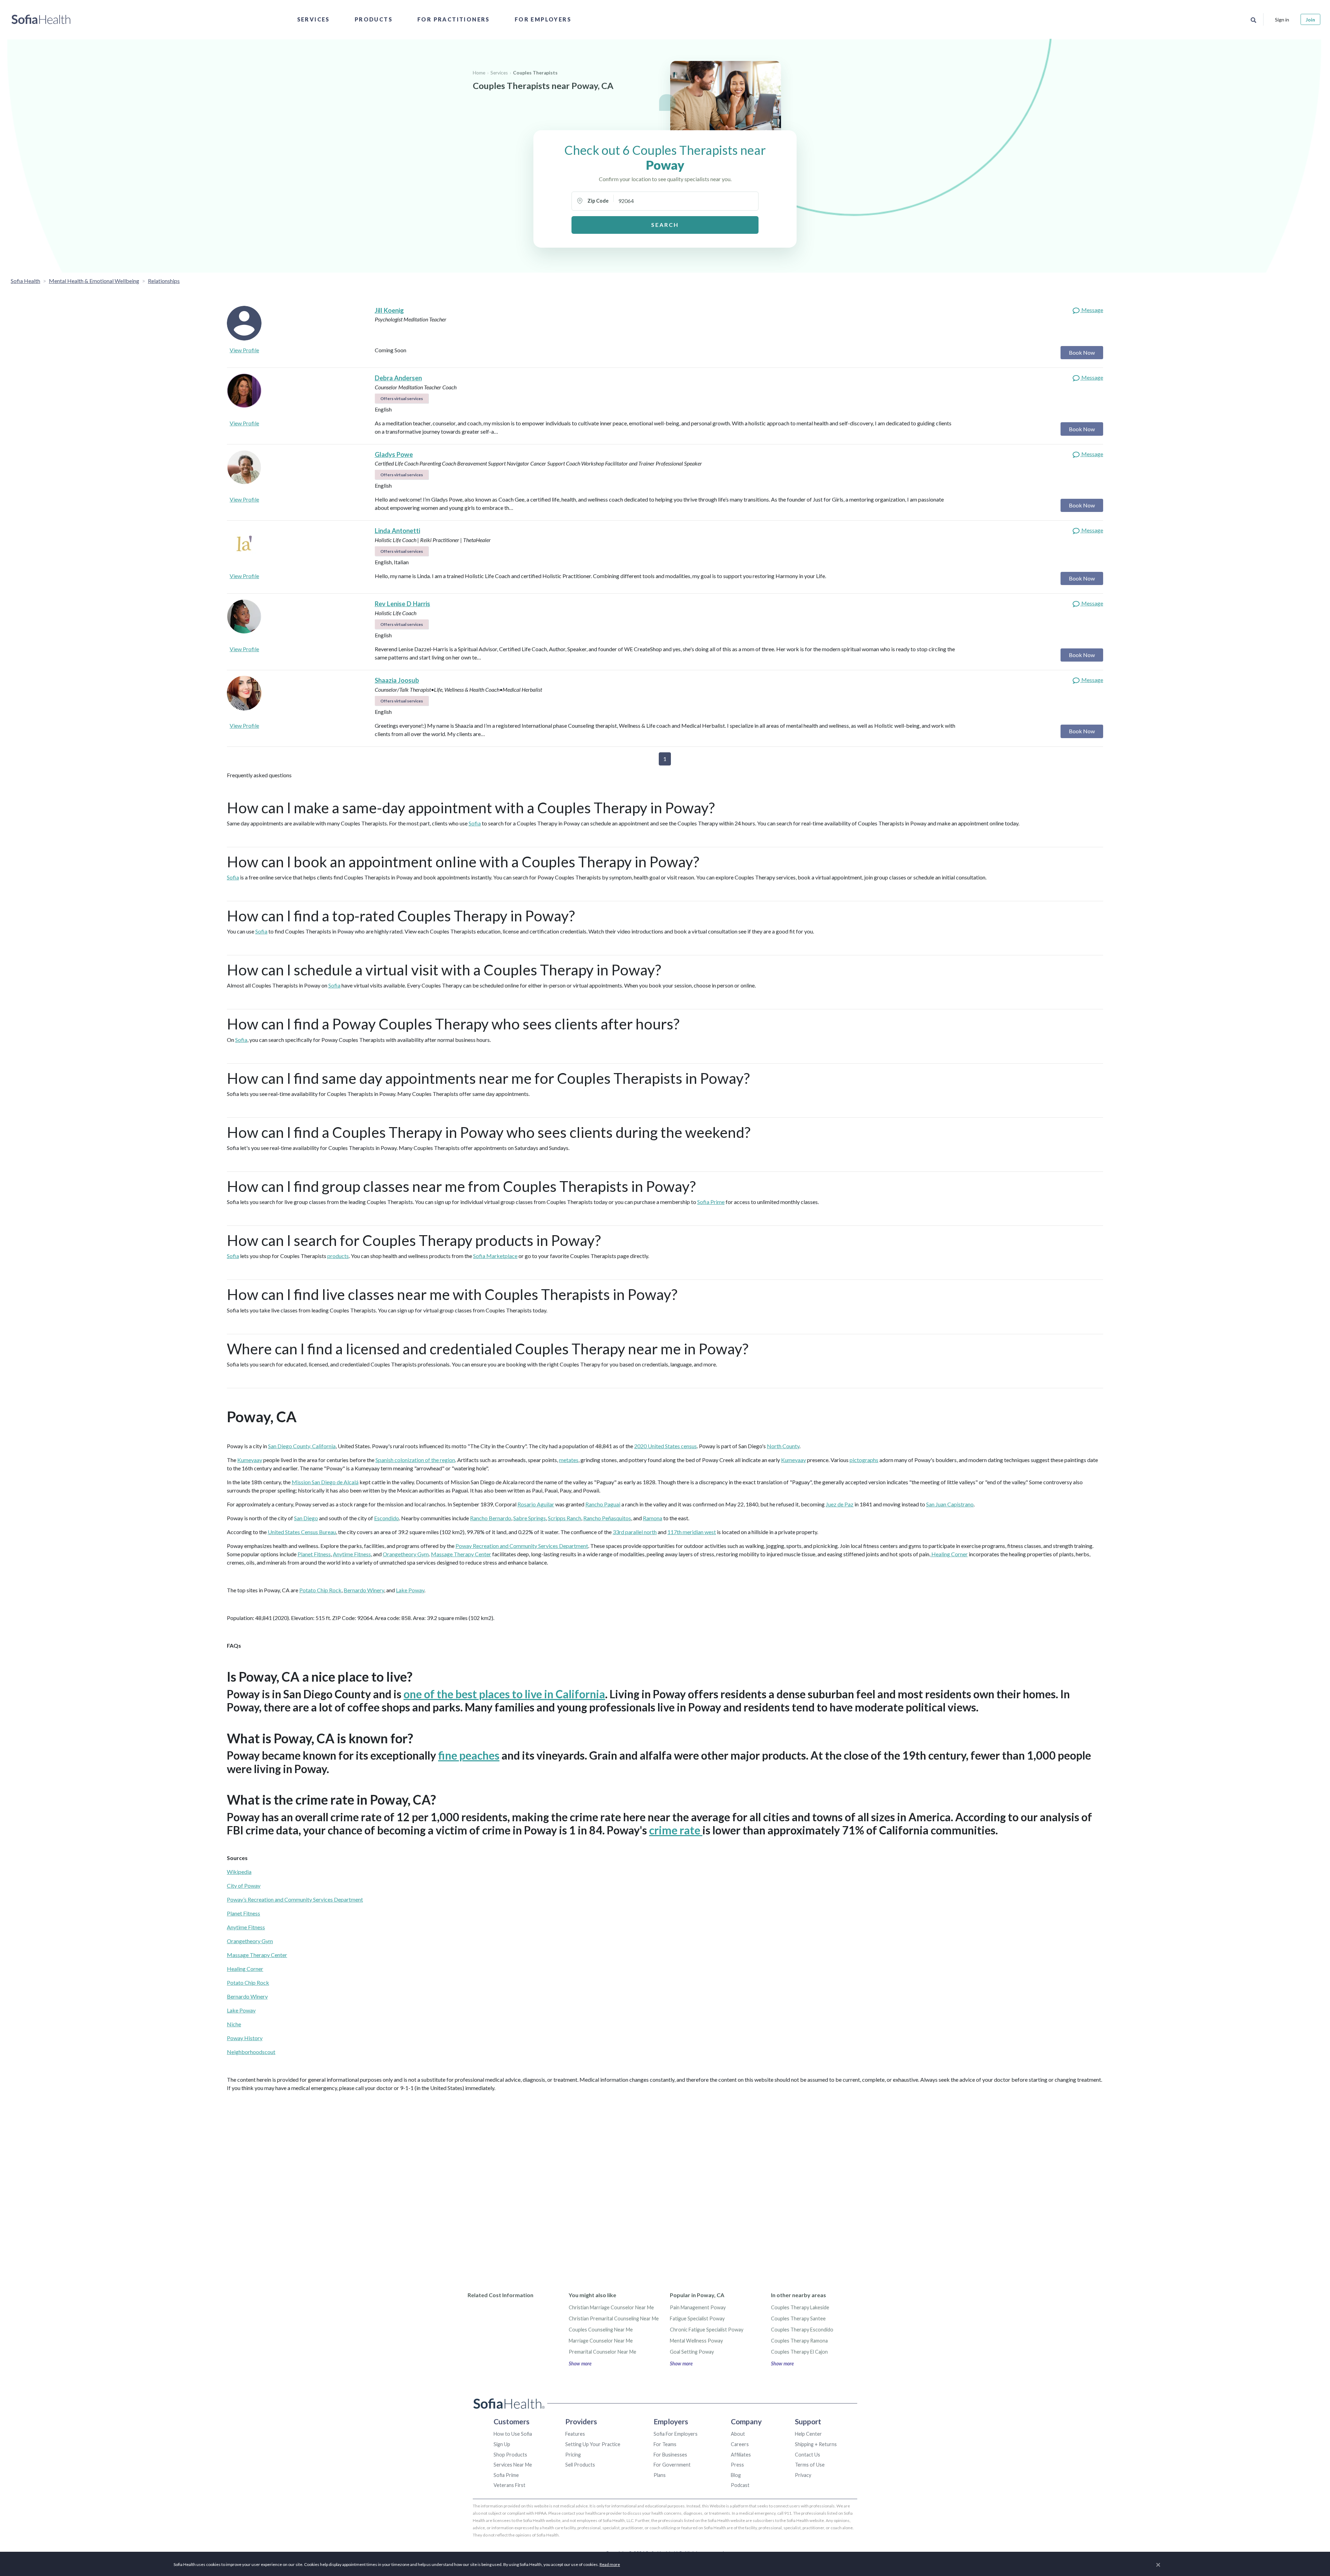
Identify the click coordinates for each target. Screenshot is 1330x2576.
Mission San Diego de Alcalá (325, 1482)
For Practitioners (454, 19)
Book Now (1082, 352)
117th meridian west (692, 1532)
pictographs (864, 1460)
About (738, 2434)
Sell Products (580, 2465)
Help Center (808, 2434)
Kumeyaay (250, 1460)
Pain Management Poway (698, 2307)
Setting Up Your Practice (593, 2444)
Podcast (740, 2485)
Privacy (803, 2475)
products (338, 1256)
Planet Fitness (314, 1554)
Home (479, 73)
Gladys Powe (394, 454)
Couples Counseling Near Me (601, 2330)
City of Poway (244, 1885)
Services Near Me (513, 2465)
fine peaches (469, 1755)
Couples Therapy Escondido (802, 2330)
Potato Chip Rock (320, 1590)
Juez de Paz (840, 1504)
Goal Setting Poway (692, 2352)
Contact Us (808, 2455)
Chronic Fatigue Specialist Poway (707, 2330)
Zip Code (598, 201)
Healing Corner (949, 1554)
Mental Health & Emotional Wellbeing (94, 281)
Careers (740, 2444)
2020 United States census (666, 1446)
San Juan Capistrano (950, 1504)
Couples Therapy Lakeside (800, 2307)
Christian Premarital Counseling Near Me (614, 2318)
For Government (672, 2465)
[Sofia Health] (41, 19)
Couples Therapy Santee (798, 2318)
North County (783, 1446)
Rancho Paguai (603, 1504)
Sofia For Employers (676, 2434)
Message (1092, 310)
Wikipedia (239, 1872)
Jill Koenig (389, 310)
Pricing (573, 2455)
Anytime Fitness (352, 1554)
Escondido (387, 1518)
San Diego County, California (302, 1446)
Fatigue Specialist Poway (697, 2318)
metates (569, 1460)
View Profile (244, 350)
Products (374, 19)
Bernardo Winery (364, 1590)
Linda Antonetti (397, 531)
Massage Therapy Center (461, 1554)
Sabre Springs (530, 1518)
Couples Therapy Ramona (799, 2341)
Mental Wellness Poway (696, 2341)
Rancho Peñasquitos (607, 1518)
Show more (580, 2363)
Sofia (475, 823)
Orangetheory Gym (406, 1554)
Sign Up (502, 2444)
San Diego (306, 1518)
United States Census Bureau (302, 1532)
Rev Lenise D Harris (402, 604)
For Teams (665, 2444)
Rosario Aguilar (536, 1504)
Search (665, 225)
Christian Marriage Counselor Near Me (611, 2307)
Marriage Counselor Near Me (601, 2341)
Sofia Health (25, 281)
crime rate (676, 1830)
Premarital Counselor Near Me (602, 2352)
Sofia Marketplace (495, 1256)
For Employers (543, 19)
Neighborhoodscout (251, 2052)
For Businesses (670, 2455)
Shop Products (510, 2455)
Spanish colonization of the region (415, 1460)
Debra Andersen (398, 378)
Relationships (164, 281)
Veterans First (509, 2485)
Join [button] (1310, 20)
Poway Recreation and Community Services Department (522, 1546)
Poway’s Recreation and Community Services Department (295, 1899)
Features (575, 2434)
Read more (610, 2564)
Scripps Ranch (565, 1518)
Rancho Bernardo (491, 1518)
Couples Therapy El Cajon (799, 2352)
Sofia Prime (711, 1202)
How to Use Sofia (513, 2434)
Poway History (245, 2038)
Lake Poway (410, 1590)
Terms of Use (810, 2465)
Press (737, 2465)
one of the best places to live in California (504, 1694)
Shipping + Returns (816, 2444)
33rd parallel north (635, 1532)
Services (313, 19)
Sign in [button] (1282, 20)
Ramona (653, 1518)
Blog (736, 2475)
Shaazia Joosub (397, 680)
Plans (660, 2475)
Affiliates (741, 2455)
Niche (234, 2024)
